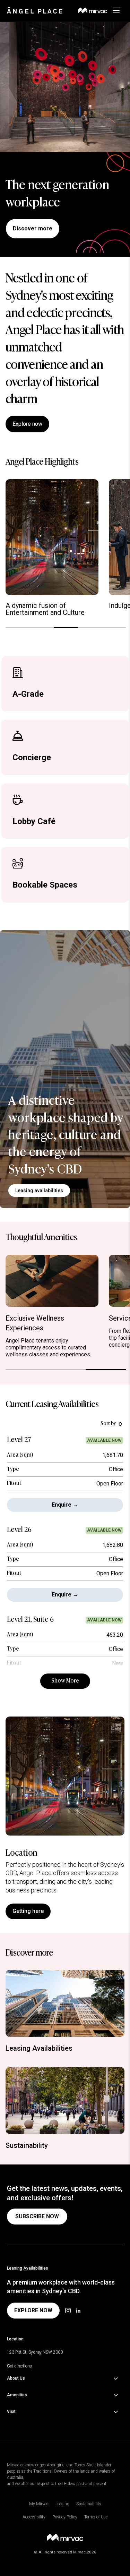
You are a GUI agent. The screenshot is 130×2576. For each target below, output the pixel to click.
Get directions (19, 2366)
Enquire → (65, 1505)
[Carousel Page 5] (114, 628)
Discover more (33, 228)
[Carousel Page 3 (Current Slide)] (66, 628)
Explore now (27, 424)
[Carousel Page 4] (90, 628)
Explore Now (33, 2310)
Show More (65, 1681)
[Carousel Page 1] (18, 628)
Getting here (28, 1911)
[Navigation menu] (120, 10)
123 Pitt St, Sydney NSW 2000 (35, 2352)
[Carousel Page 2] (41, 628)
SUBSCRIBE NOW (37, 2216)
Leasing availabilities (39, 1190)
